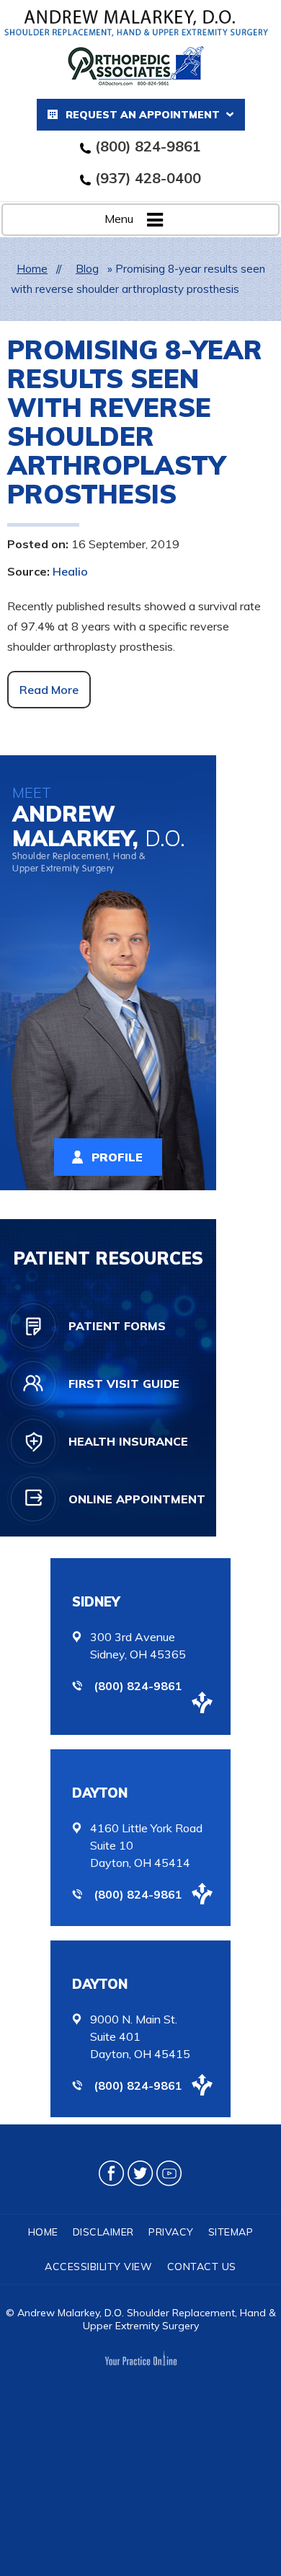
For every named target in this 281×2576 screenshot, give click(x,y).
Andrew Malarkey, (99, 829)
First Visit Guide (124, 1384)
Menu (119, 219)
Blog (87, 269)
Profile (117, 1157)
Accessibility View (98, 2267)
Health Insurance (128, 1441)
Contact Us (202, 2267)
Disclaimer (103, 2232)
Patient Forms (117, 1326)
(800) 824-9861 (148, 146)
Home (32, 269)
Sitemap (231, 2232)
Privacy (171, 2232)
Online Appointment (137, 1499)
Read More (49, 690)
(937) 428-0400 (148, 178)
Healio (70, 571)
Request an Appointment (143, 115)
